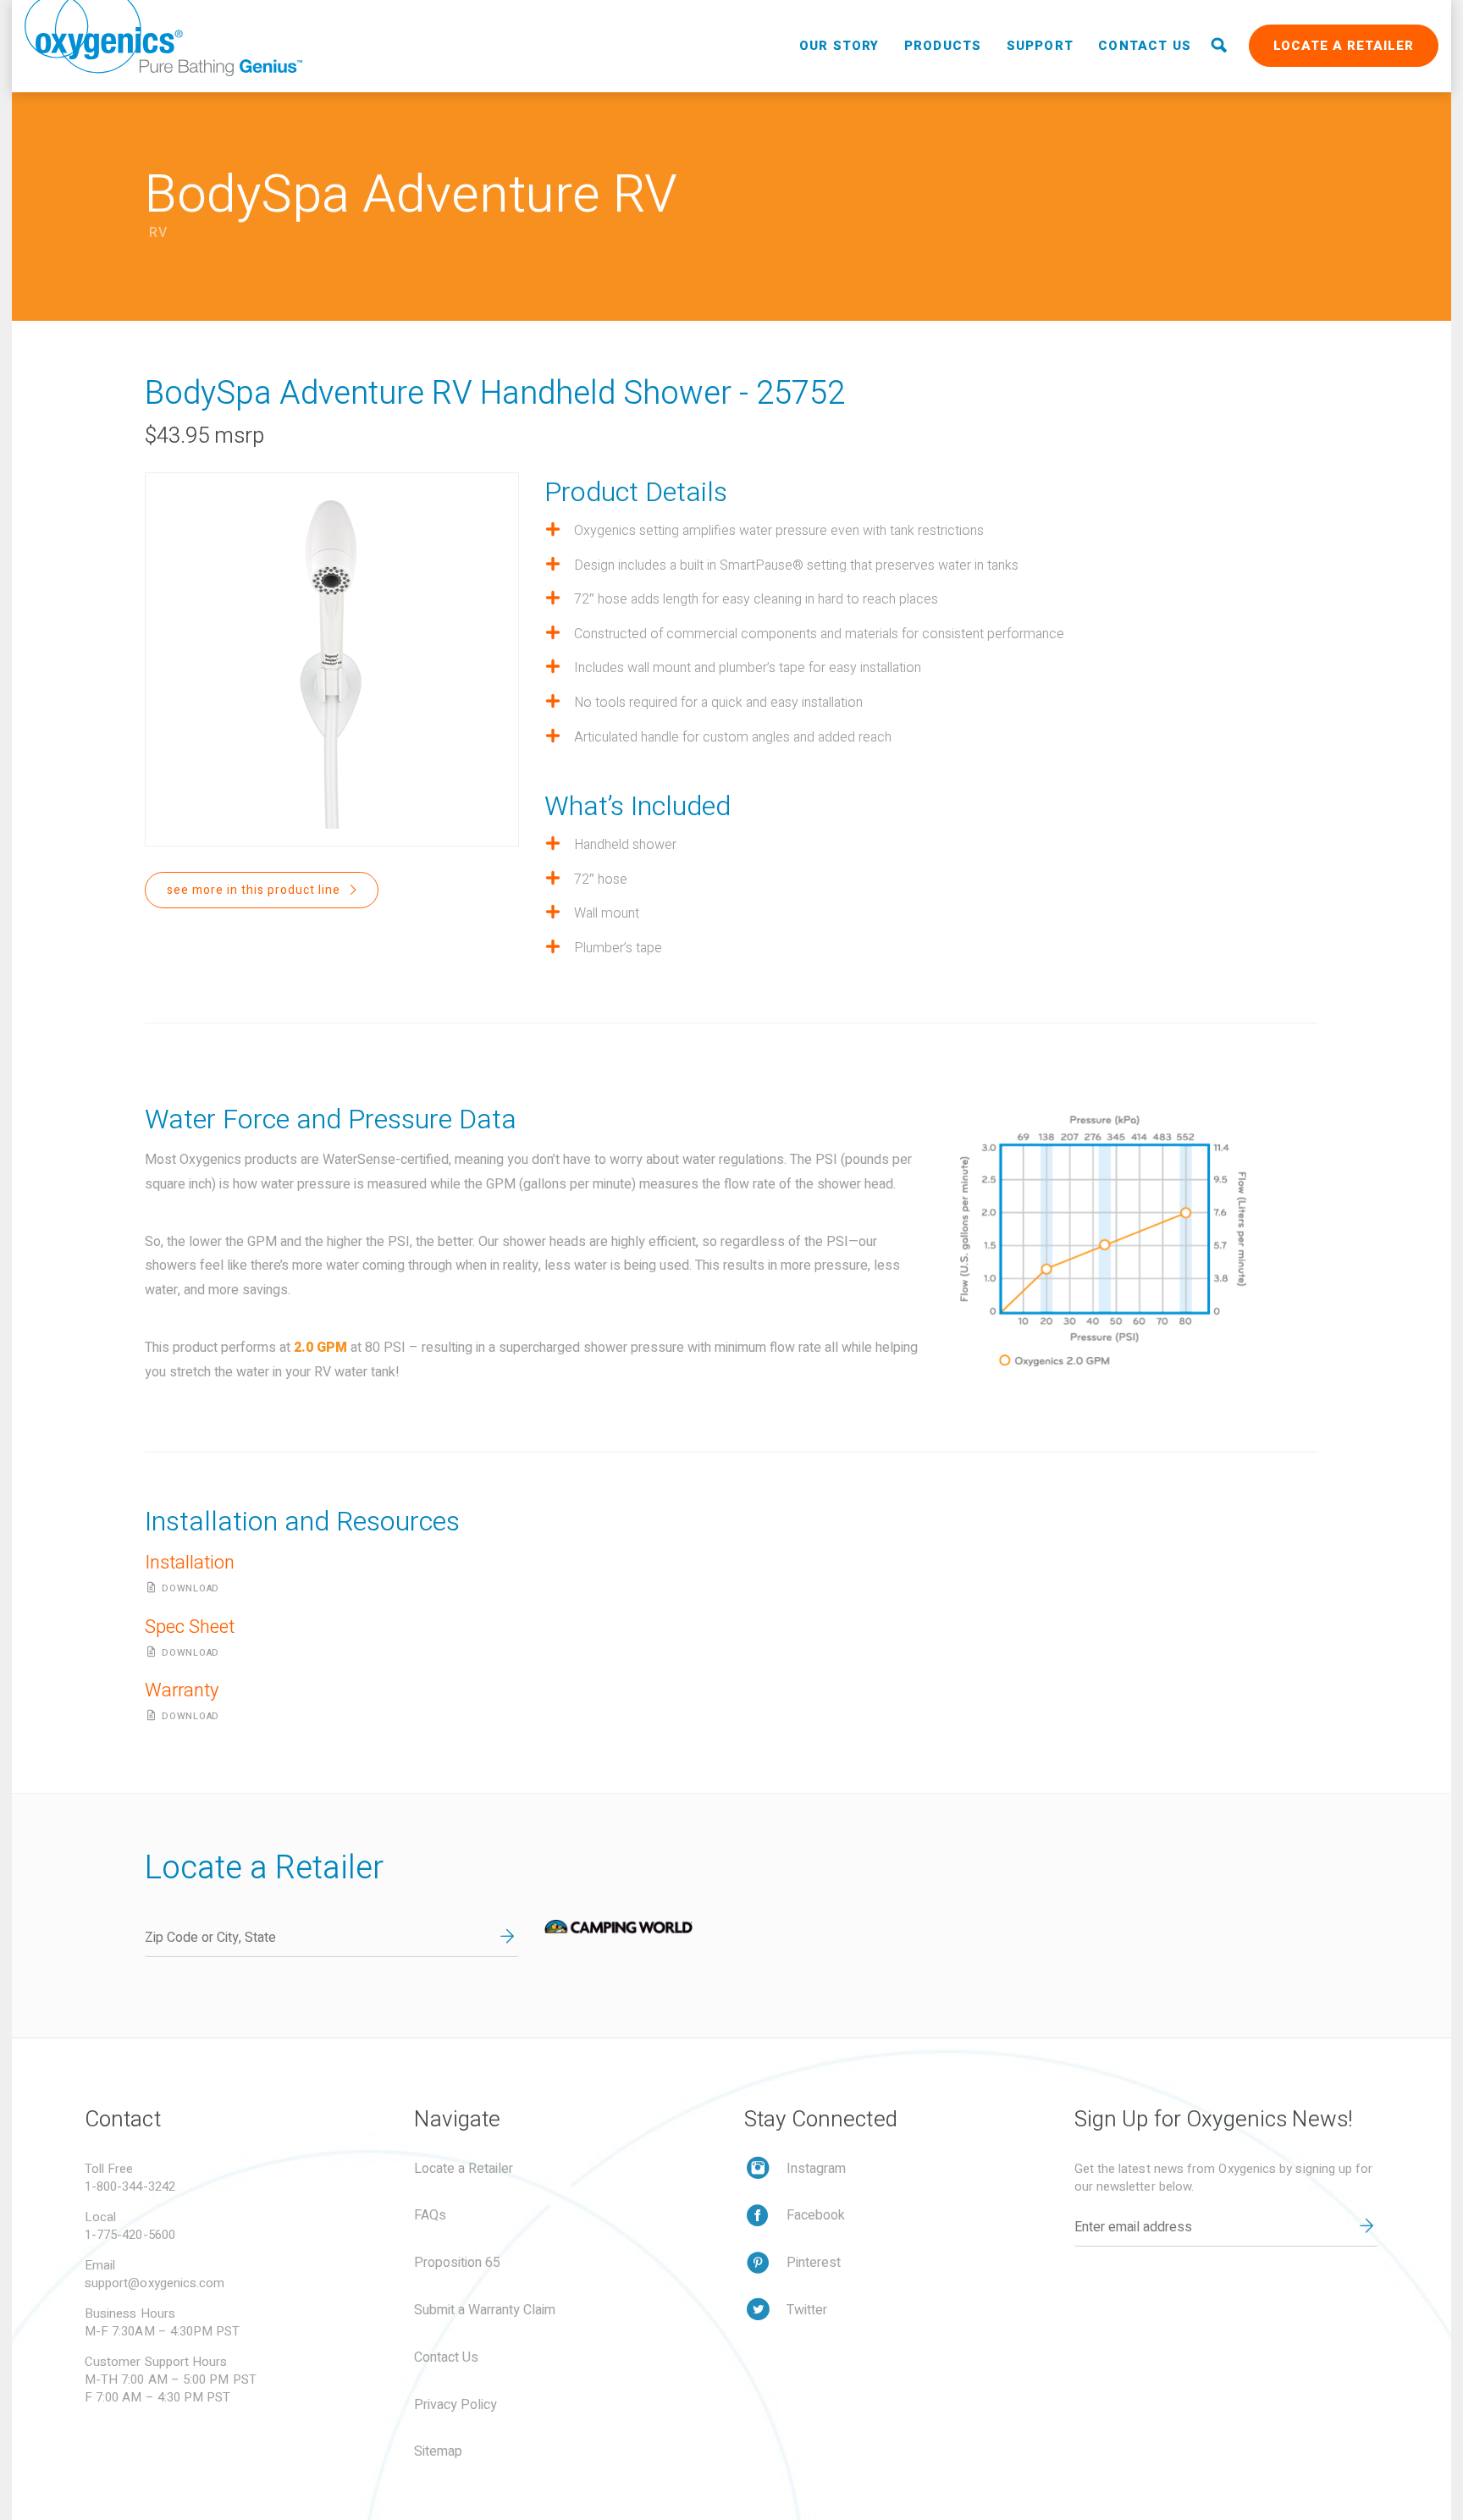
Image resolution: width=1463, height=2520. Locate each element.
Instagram (816, 2169)
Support (1040, 46)
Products (943, 46)
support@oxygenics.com (155, 2283)
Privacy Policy (455, 2405)
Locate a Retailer (1344, 46)
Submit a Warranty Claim (485, 2310)
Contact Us (1145, 46)
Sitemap (438, 2451)
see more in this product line (255, 890)
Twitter (807, 2310)
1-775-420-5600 (130, 2235)
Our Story (839, 46)
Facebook (816, 2215)
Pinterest (814, 2263)
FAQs (430, 2215)
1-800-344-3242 (130, 2186)
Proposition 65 (457, 2263)
